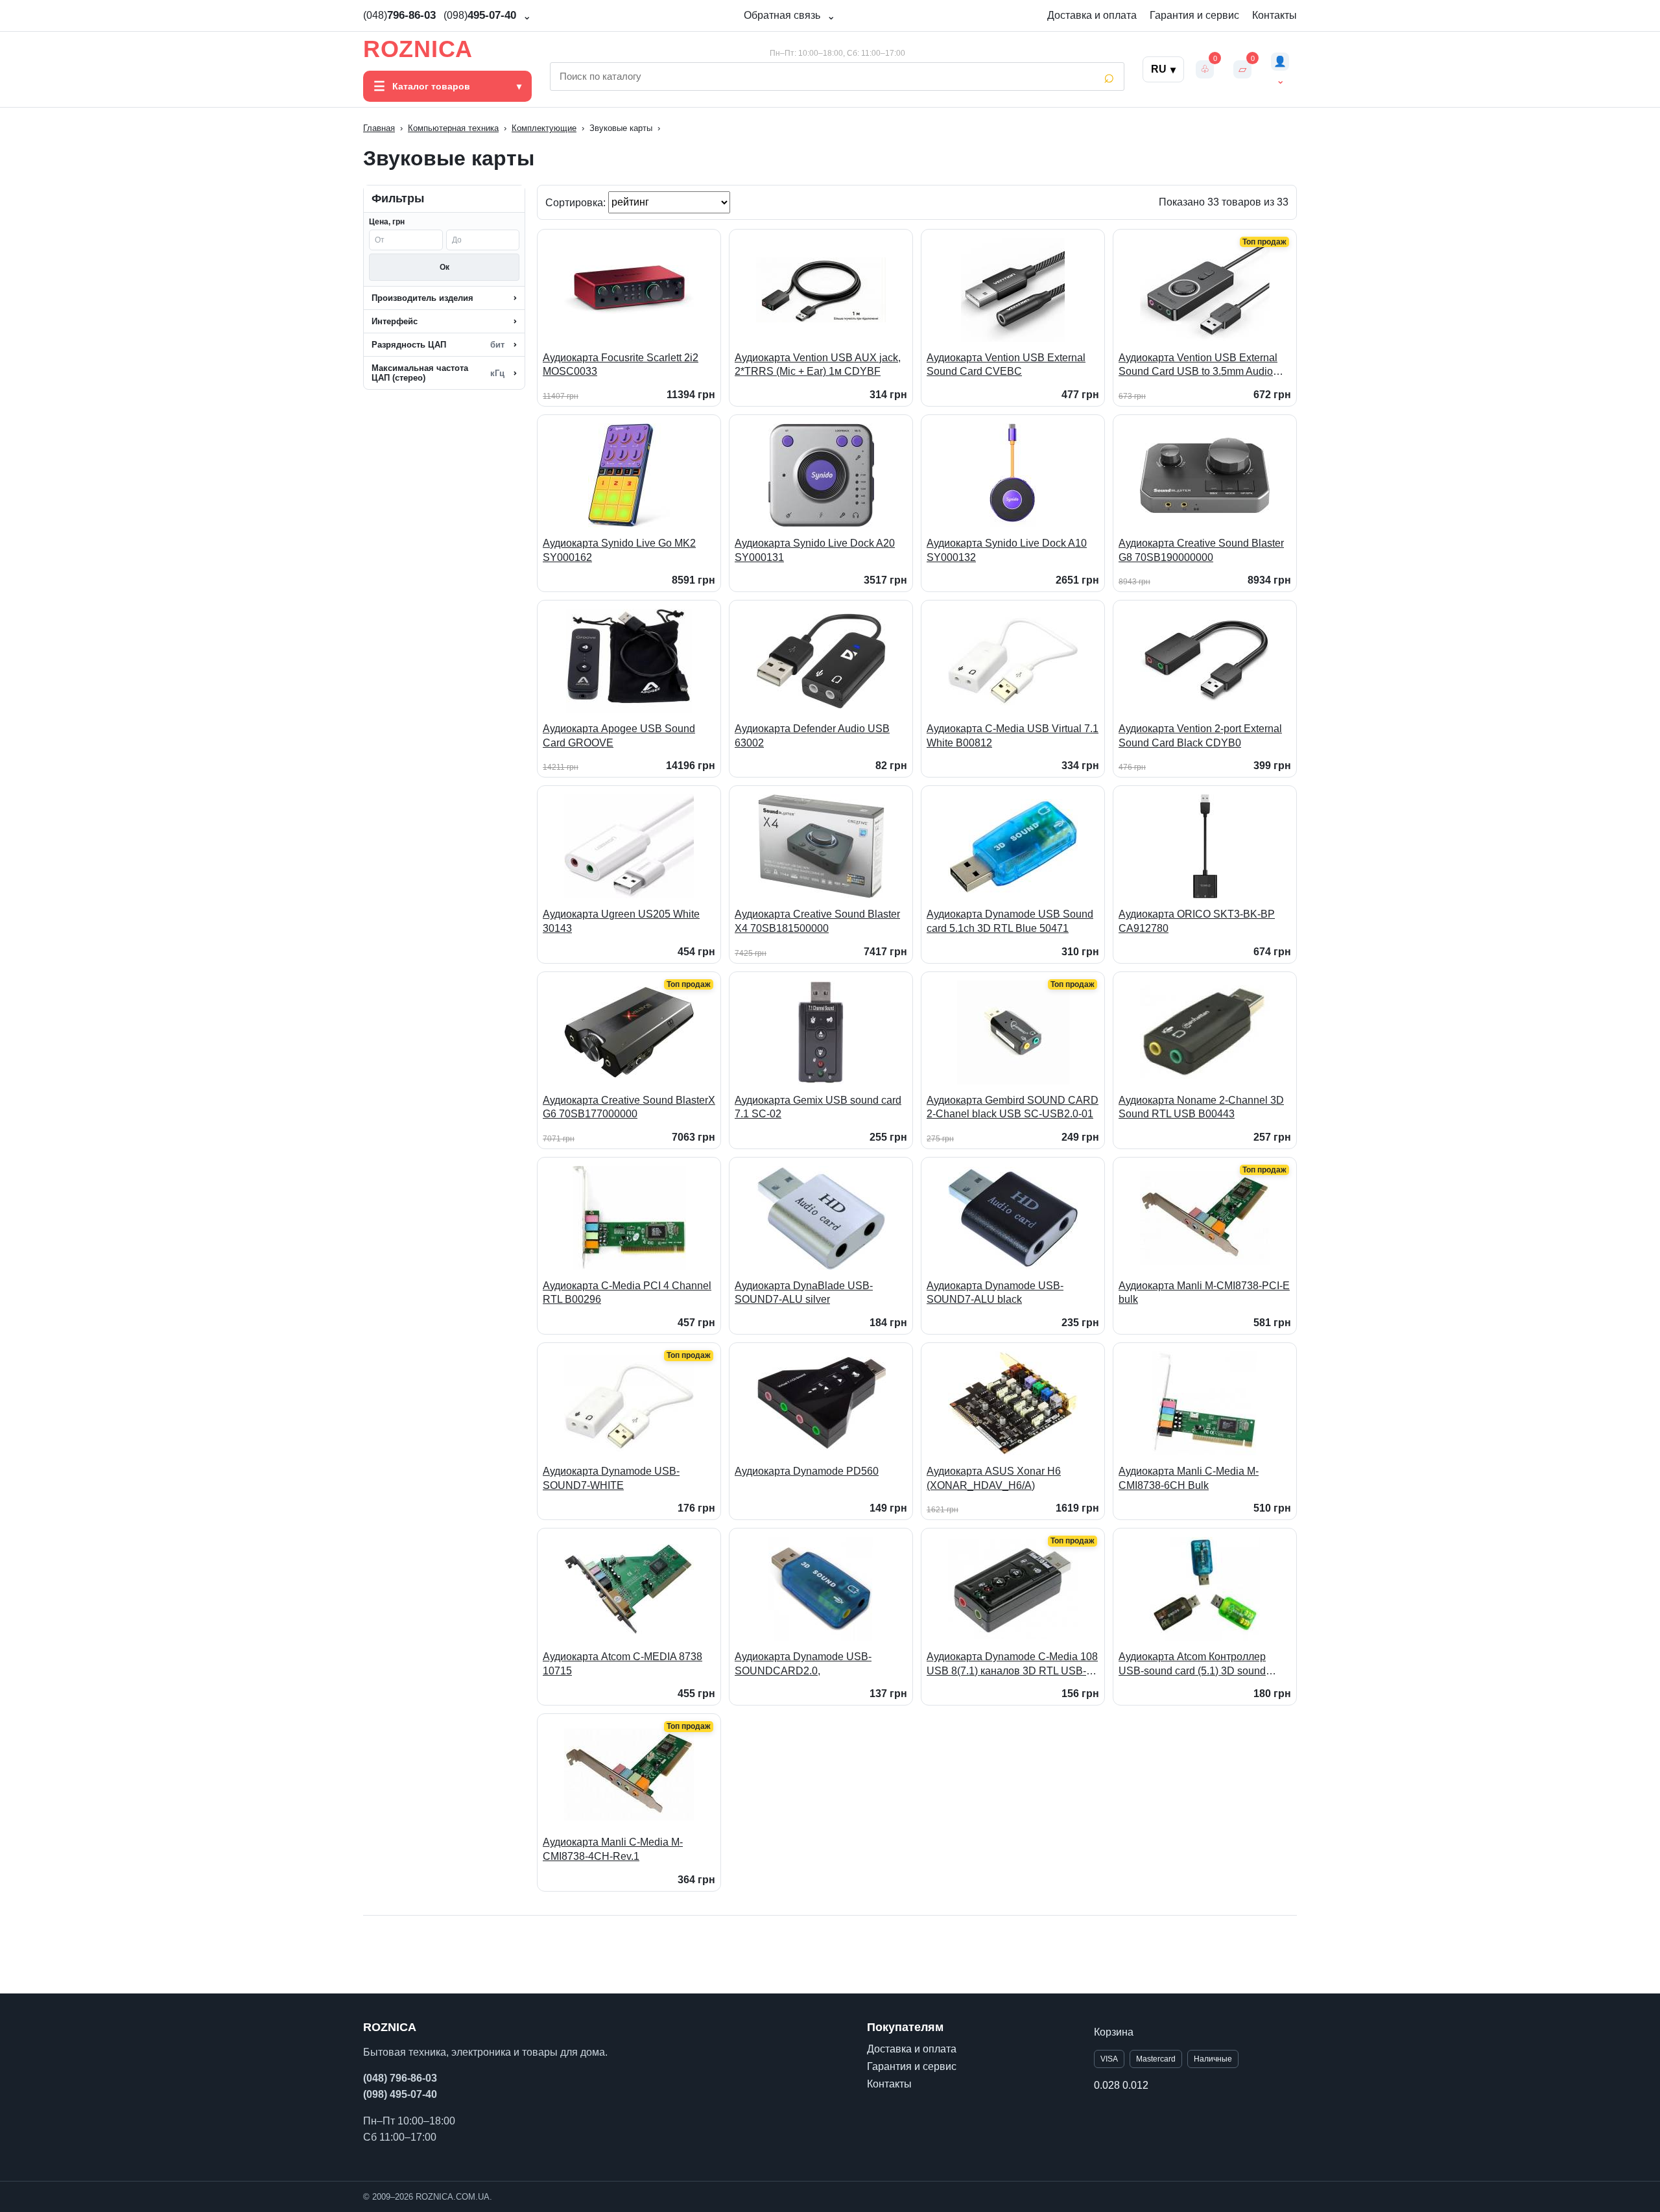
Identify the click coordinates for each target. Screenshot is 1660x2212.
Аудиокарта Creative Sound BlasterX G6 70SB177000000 (629, 1107)
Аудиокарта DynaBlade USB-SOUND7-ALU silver (804, 1293)
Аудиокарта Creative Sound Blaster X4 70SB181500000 (817, 921)
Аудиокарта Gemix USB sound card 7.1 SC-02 (818, 1107)
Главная (379, 128)
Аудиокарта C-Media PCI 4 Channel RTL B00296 (627, 1293)
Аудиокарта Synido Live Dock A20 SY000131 (815, 550)
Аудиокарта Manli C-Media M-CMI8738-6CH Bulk (1189, 1478)
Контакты (1275, 15)
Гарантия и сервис (1194, 15)
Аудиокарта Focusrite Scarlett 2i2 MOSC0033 (621, 365)
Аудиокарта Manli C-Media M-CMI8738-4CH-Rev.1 (613, 1849)
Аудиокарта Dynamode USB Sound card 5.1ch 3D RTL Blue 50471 (1010, 921)
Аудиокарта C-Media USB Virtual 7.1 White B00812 (1013, 736)
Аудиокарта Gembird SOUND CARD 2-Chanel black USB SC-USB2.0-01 (1013, 1107)
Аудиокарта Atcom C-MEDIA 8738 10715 (622, 1664)
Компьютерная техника (453, 128)
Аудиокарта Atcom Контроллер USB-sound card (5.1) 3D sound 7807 (1192, 1664)
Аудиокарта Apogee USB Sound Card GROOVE (619, 736)
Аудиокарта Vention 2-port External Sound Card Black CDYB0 (1200, 736)
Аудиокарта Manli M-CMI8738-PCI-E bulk (1204, 1293)
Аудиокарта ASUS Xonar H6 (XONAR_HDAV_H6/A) (994, 1478)
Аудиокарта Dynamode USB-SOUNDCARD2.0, (803, 1664)
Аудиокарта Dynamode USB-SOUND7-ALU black (995, 1293)
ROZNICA (418, 49)
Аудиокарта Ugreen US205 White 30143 (621, 921)
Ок (445, 267)
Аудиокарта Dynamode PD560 (807, 1471)
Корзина (1114, 2032)
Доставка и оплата (1092, 15)
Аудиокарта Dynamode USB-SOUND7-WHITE (611, 1478)
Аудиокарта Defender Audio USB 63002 (812, 736)
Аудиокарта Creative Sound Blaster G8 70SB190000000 (1201, 550)
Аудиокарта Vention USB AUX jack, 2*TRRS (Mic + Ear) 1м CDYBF (818, 365)
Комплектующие (544, 128)
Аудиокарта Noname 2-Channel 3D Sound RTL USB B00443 (1201, 1107)
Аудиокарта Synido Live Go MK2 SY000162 (619, 550)
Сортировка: (577, 202)
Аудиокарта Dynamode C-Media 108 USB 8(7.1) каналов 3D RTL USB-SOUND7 (1012, 1664)
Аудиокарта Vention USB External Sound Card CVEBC (1006, 365)
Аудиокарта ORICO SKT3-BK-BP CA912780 (1197, 921)
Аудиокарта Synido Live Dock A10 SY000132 (1007, 550)
